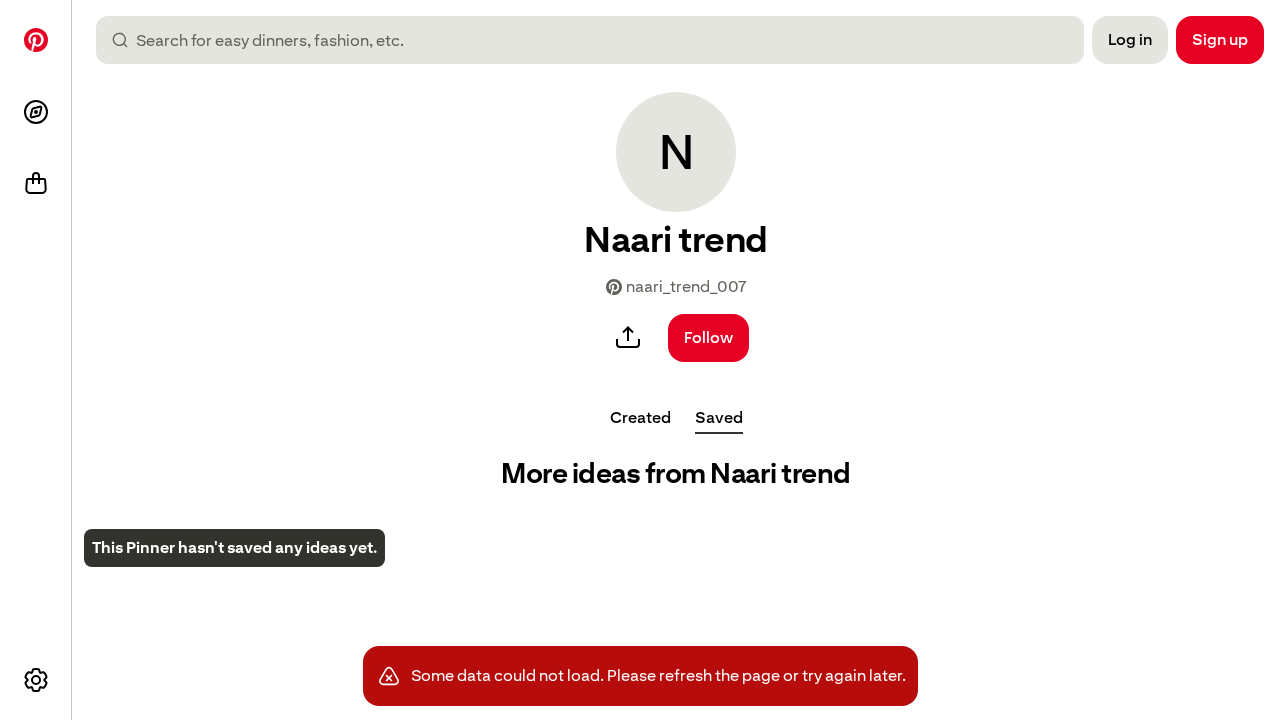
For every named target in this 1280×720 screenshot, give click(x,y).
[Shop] (36, 184)
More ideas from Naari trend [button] (676, 473)
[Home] (36, 40)
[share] (628, 338)
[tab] (640, 418)
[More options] (36, 680)
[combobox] (598, 40)
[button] (676, 152)
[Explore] (36, 112)
